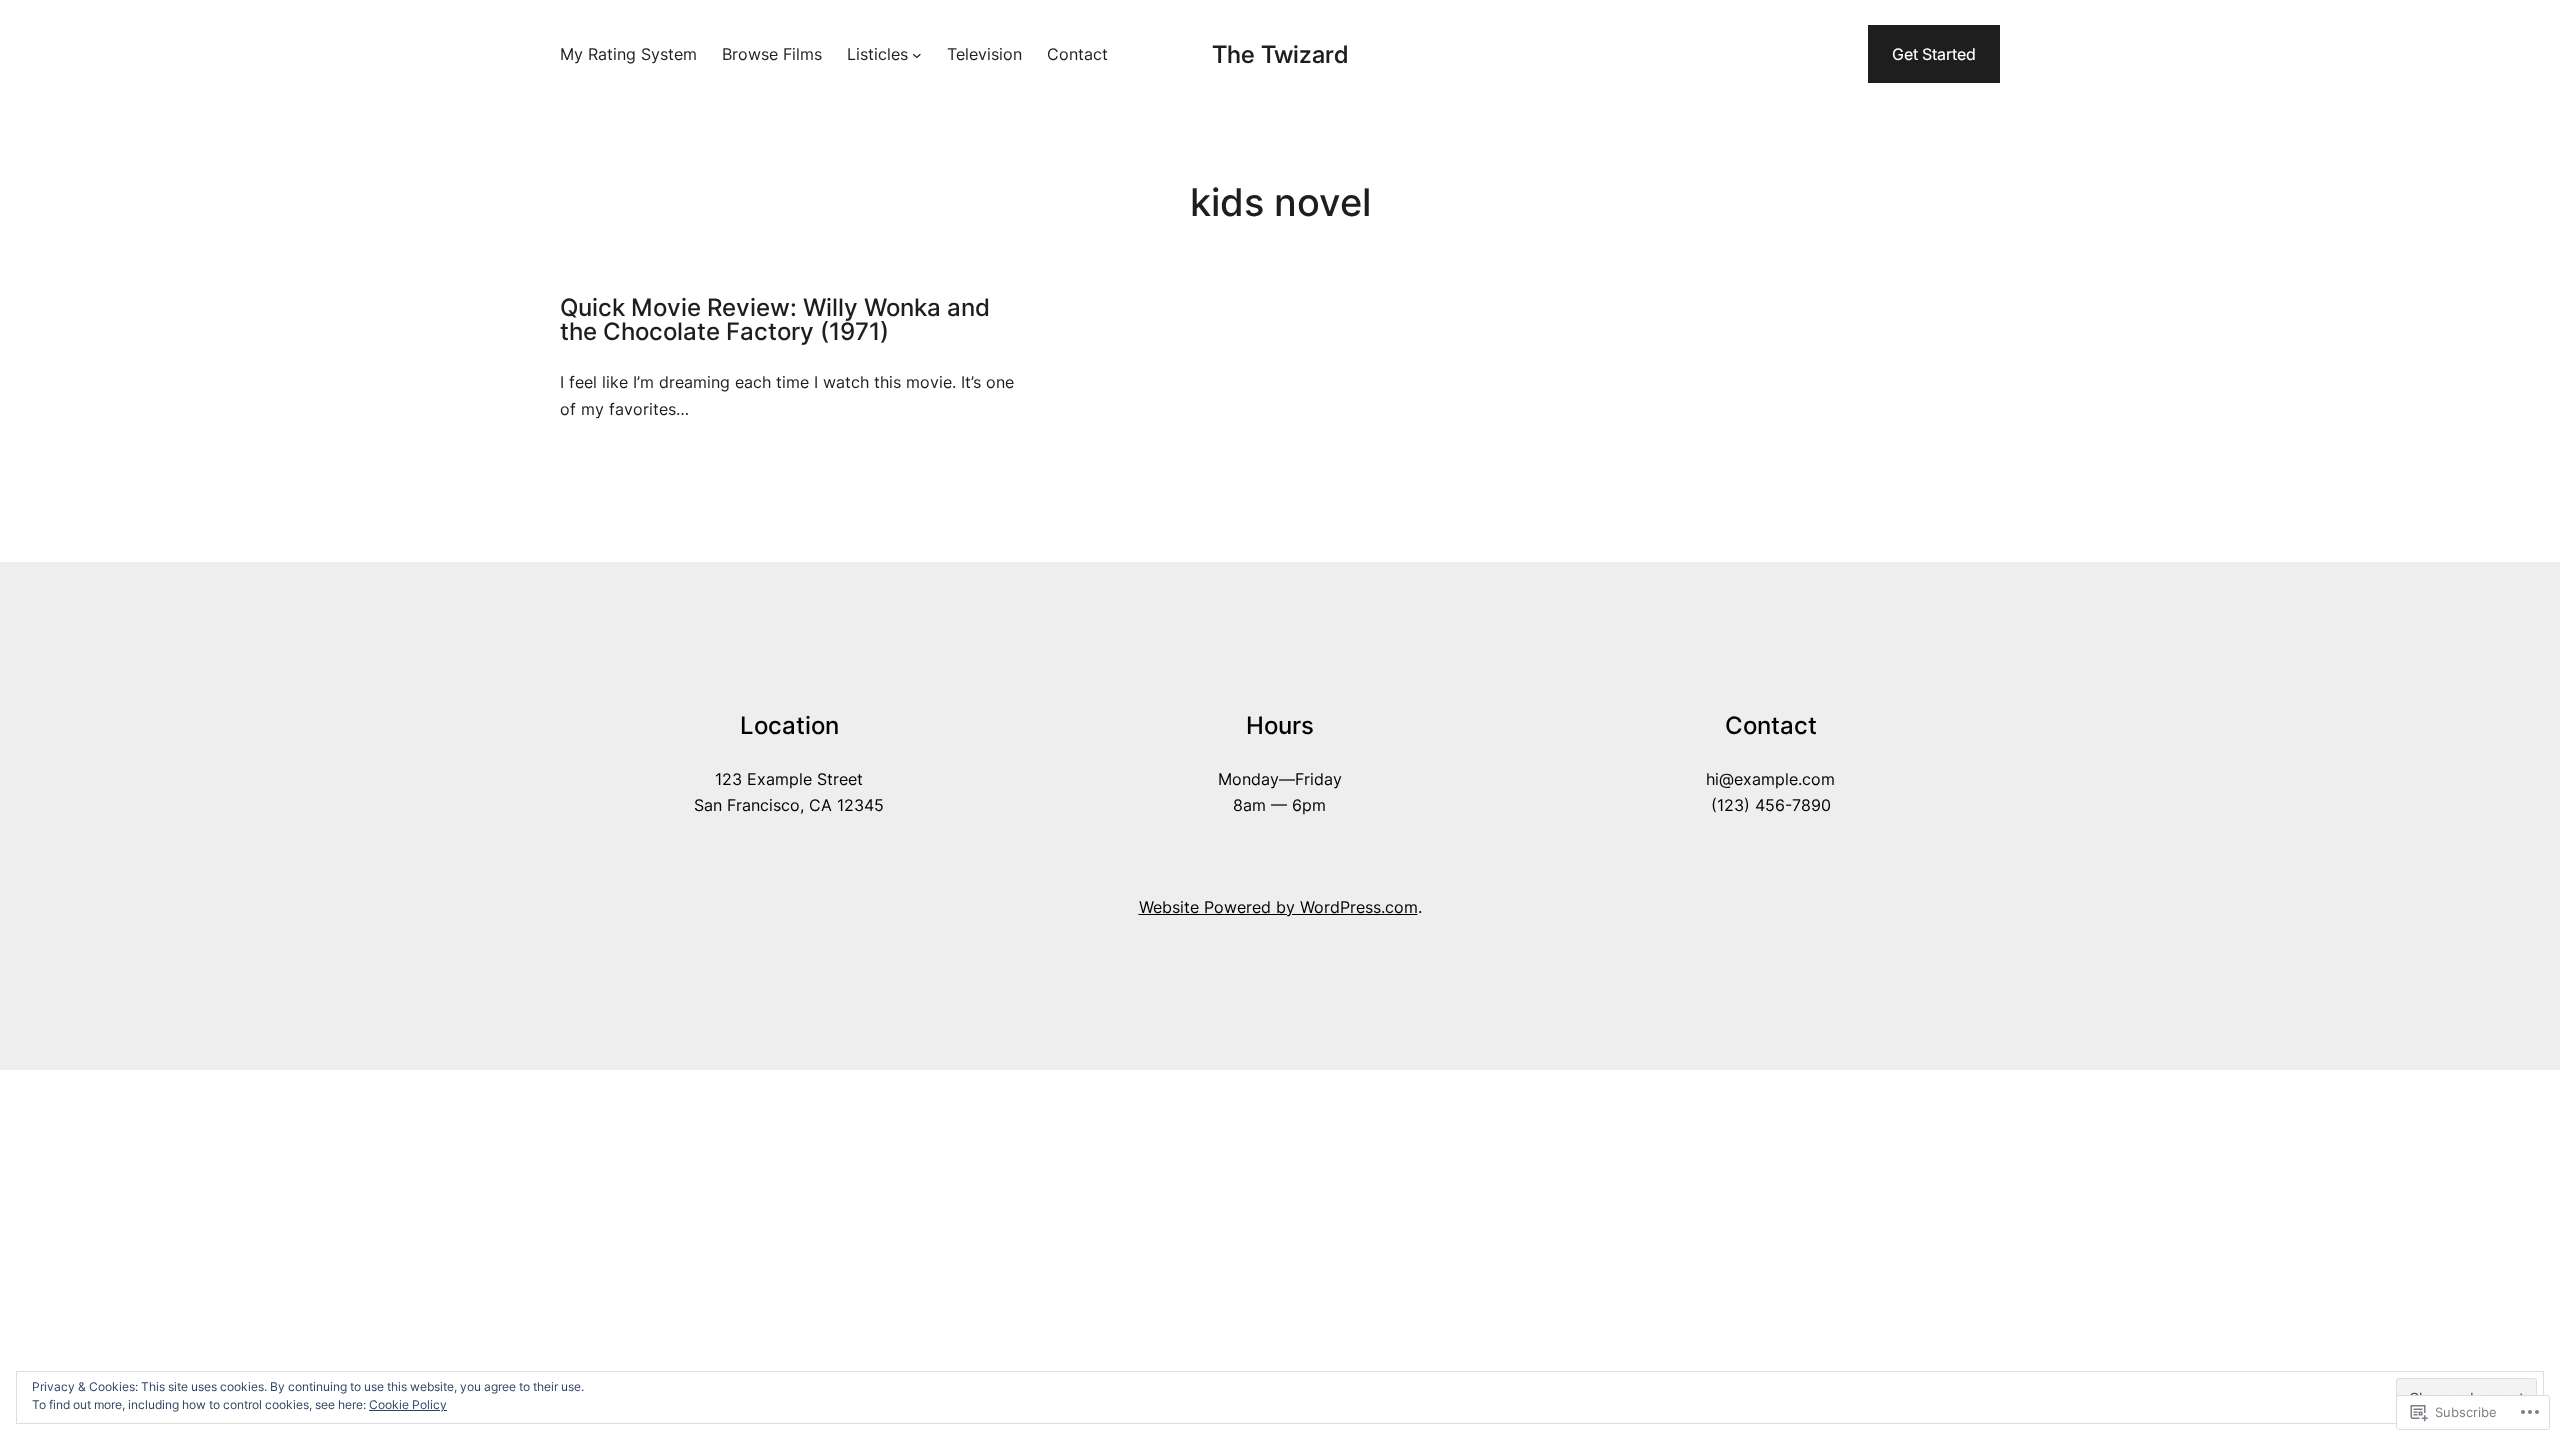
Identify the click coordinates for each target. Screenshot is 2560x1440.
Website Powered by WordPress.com (1278, 907)
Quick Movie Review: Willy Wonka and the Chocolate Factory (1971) (775, 320)
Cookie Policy (408, 1404)
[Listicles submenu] (917, 54)
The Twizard (1280, 54)
